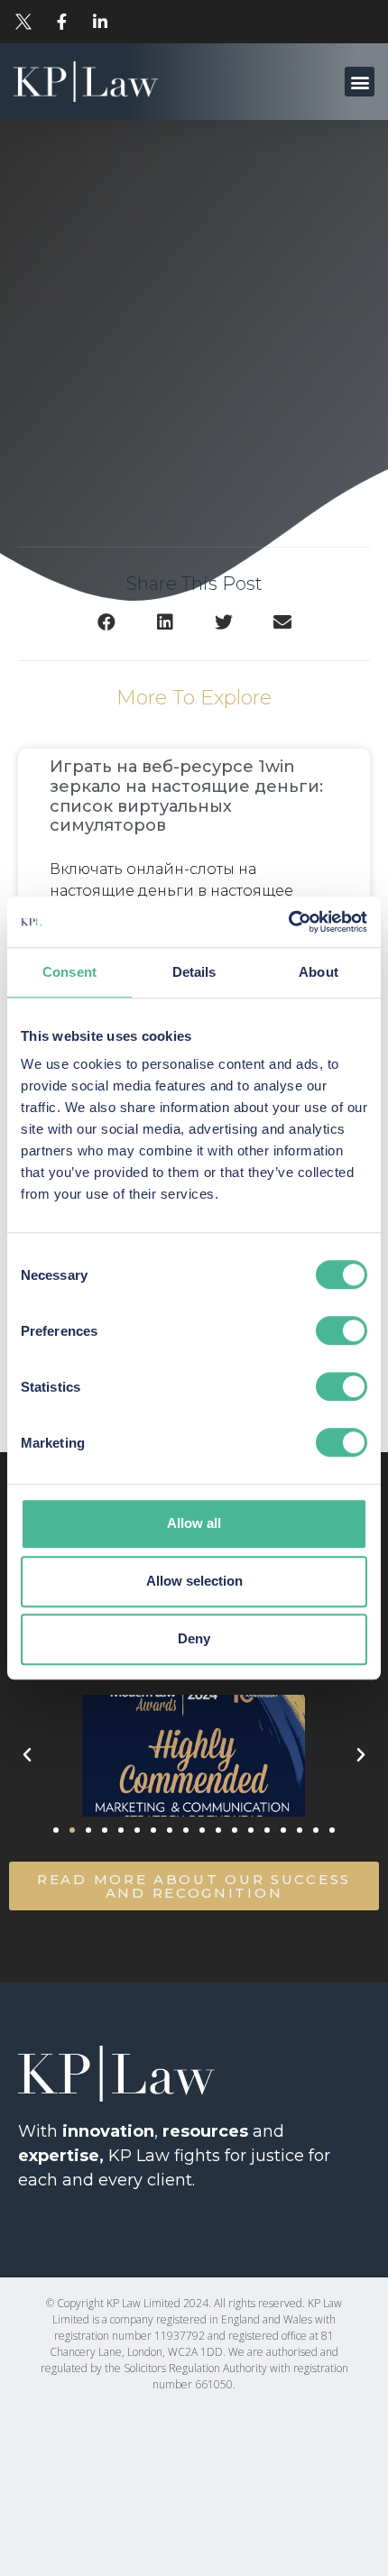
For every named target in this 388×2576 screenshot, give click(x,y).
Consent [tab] (69, 972)
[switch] (342, 1330)
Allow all (194, 1523)
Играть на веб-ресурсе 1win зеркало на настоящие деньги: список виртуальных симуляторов (186, 796)
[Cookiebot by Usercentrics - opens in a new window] (288, 922)
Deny (194, 1638)
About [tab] (319, 972)
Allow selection (194, 1581)
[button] (360, 82)
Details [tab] (194, 972)
